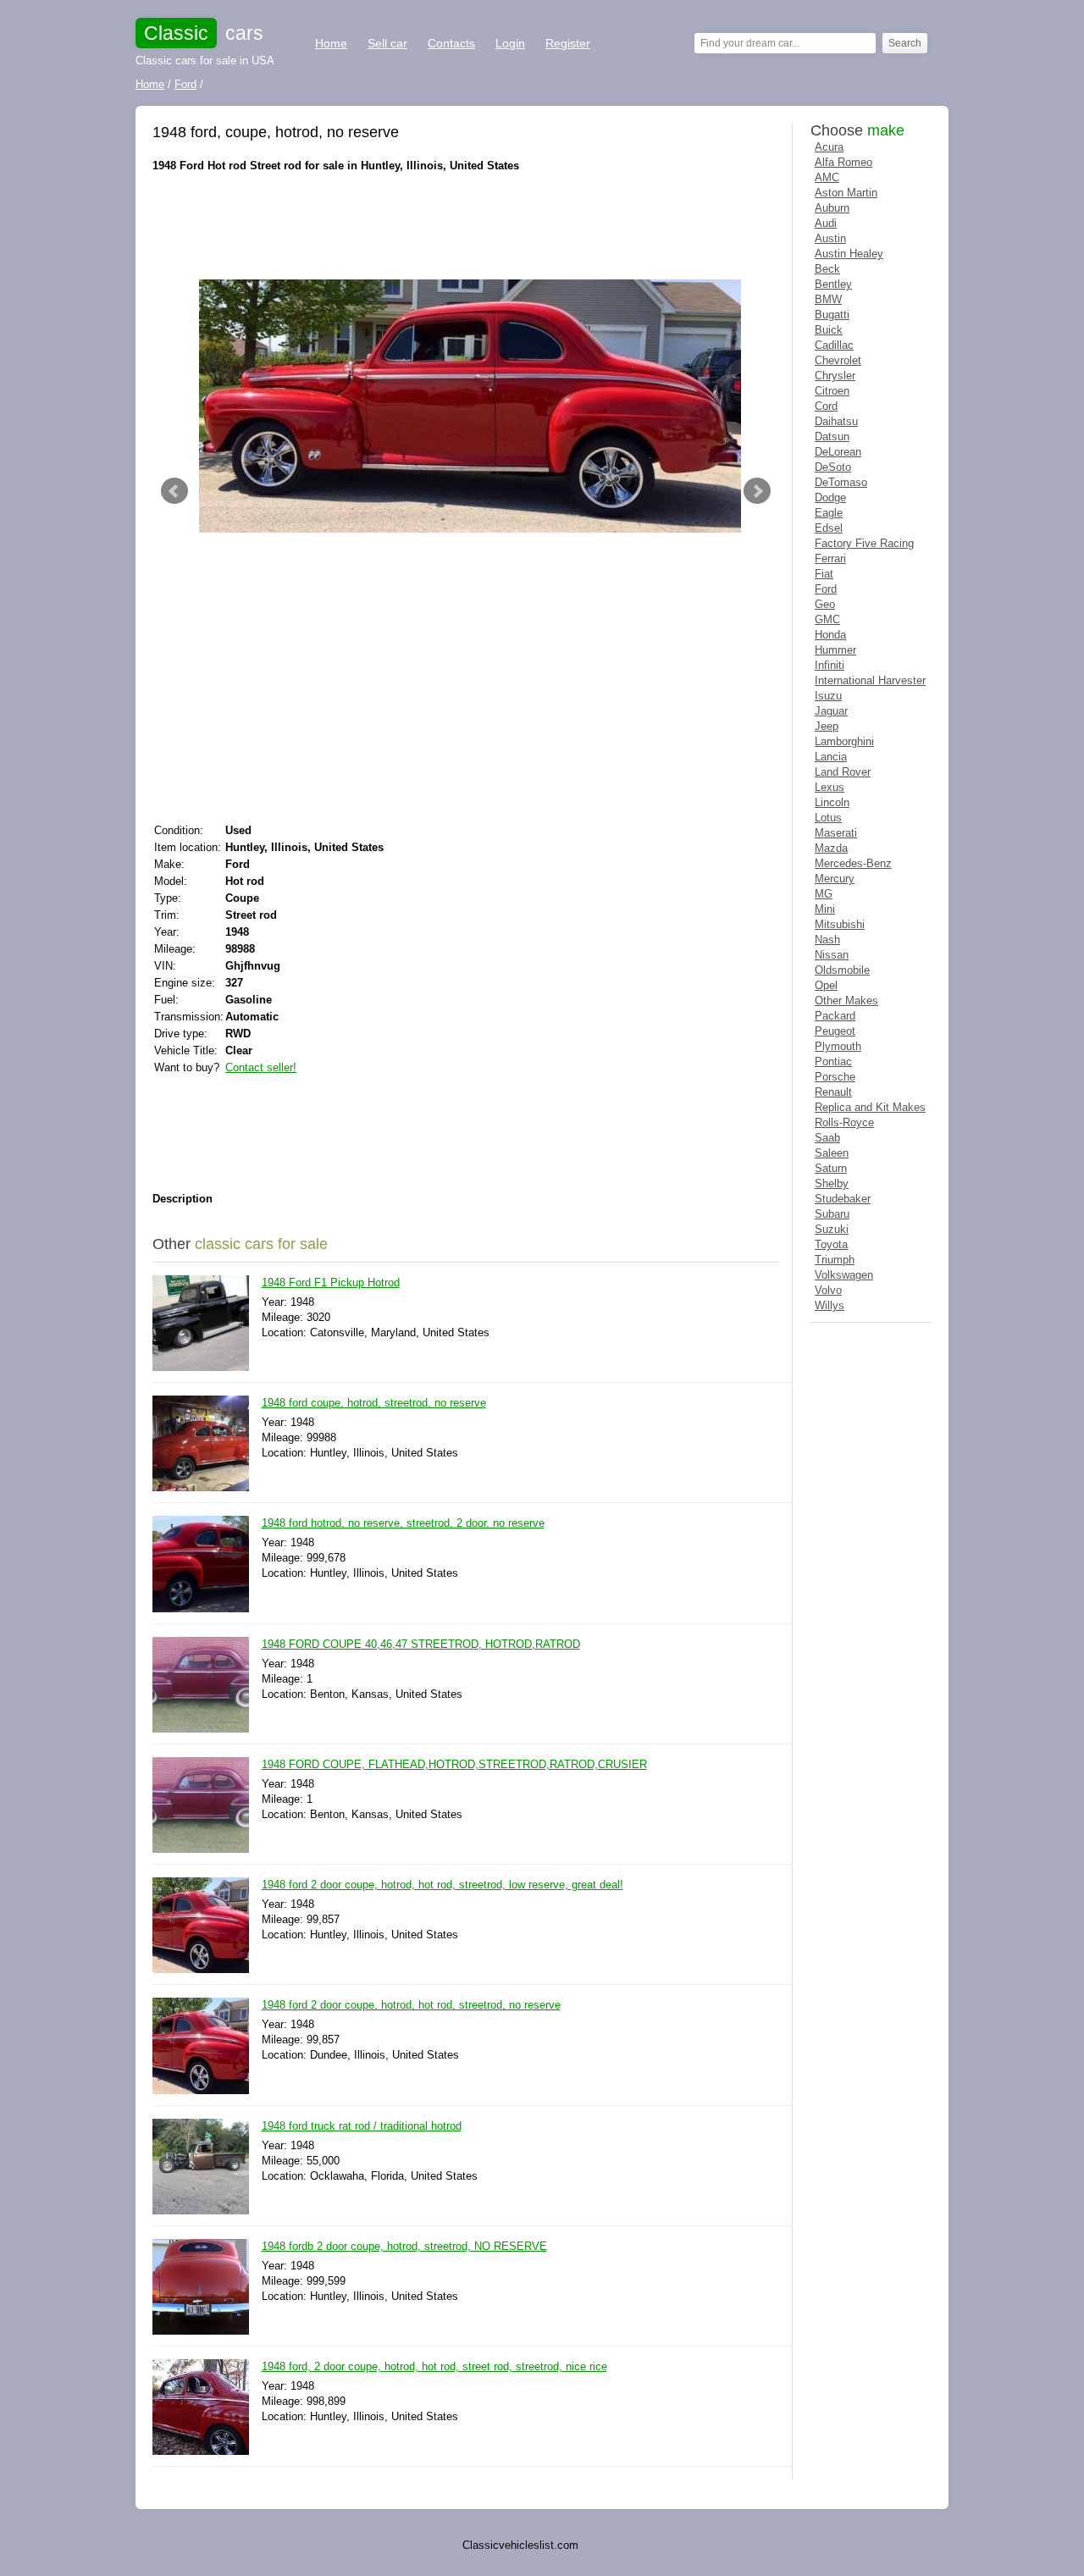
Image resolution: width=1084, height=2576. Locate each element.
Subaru (832, 1214)
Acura (829, 147)
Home (331, 43)
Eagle (829, 513)
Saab (827, 1138)
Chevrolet (838, 360)
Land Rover (843, 772)
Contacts (451, 43)
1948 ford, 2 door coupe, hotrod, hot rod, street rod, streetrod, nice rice (434, 2366)
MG (824, 894)
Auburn (832, 208)
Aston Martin (846, 193)
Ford (826, 589)
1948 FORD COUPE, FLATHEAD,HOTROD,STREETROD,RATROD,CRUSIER (454, 1764)
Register (568, 43)
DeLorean (838, 452)
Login (510, 43)
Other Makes (846, 1001)
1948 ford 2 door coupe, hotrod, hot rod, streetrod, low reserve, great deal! (442, 1885)
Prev (174, 491)
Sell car (387, 43)
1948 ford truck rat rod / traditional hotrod (362, 2126)
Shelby (832, 1183)
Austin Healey (849, 254)
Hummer (835, 650)
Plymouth (838, 1046)
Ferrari (830, 558)
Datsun (832, 437)
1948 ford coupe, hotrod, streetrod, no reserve (374, 1403)
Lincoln (832, 802)
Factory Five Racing (864, 543)
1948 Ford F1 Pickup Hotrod (331, 1282)
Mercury (835, 879)
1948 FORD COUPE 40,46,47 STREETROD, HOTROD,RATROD (421, 1644)
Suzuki (832, 1229)
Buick (829, 330)
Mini (825, 909)
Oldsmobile (842, 970)
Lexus (830, 787)
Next (757, 491)
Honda (830, 635)
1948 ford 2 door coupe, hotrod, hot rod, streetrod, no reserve (411, 2005)
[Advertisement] (461, 224)
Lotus (828, 818)
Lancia (831, 757)
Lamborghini (844, 741)
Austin (830, 238)
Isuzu (828, 696)
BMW (828, 299)
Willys (830, 1305)
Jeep (827, 726)
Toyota (831, 1244)
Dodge (830, 498)
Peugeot (835, 1031)
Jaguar (831, 711)
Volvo (828, 1290)
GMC (827, 619)
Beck (827, 269)
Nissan (832, 955)
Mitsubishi (840, 924)
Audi (826, 223)
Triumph (835, 1260)
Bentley (833, 284)
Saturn (831, 1168)
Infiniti (830, 665)
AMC (827, 177)
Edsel (829, 528)
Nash (827, 940)
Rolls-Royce (844, 1122)
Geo (825, 604)
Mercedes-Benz (853, 863)
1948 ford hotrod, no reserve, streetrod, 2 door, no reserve (403, 1523)
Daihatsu (836, 421)
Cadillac (834, 345)
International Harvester (870, 680)
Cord (826, 406)
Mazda (831, 848)
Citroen (832, 391)
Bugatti (832, 315)
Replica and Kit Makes (870, 1107)
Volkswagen (844, 1275)
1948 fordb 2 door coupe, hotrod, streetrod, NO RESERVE (404, 2246)
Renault (833, 1092)
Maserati (836, 833)
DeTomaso (841, 482)
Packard (835, 1016)
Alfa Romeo (843, 162)
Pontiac (833, 1061)
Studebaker (843, 1199)
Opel (826, 985)
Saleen (832, 1153)
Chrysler (835, 376)
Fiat (824, 574)
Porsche (835, 1077)
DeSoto (833, 467)
